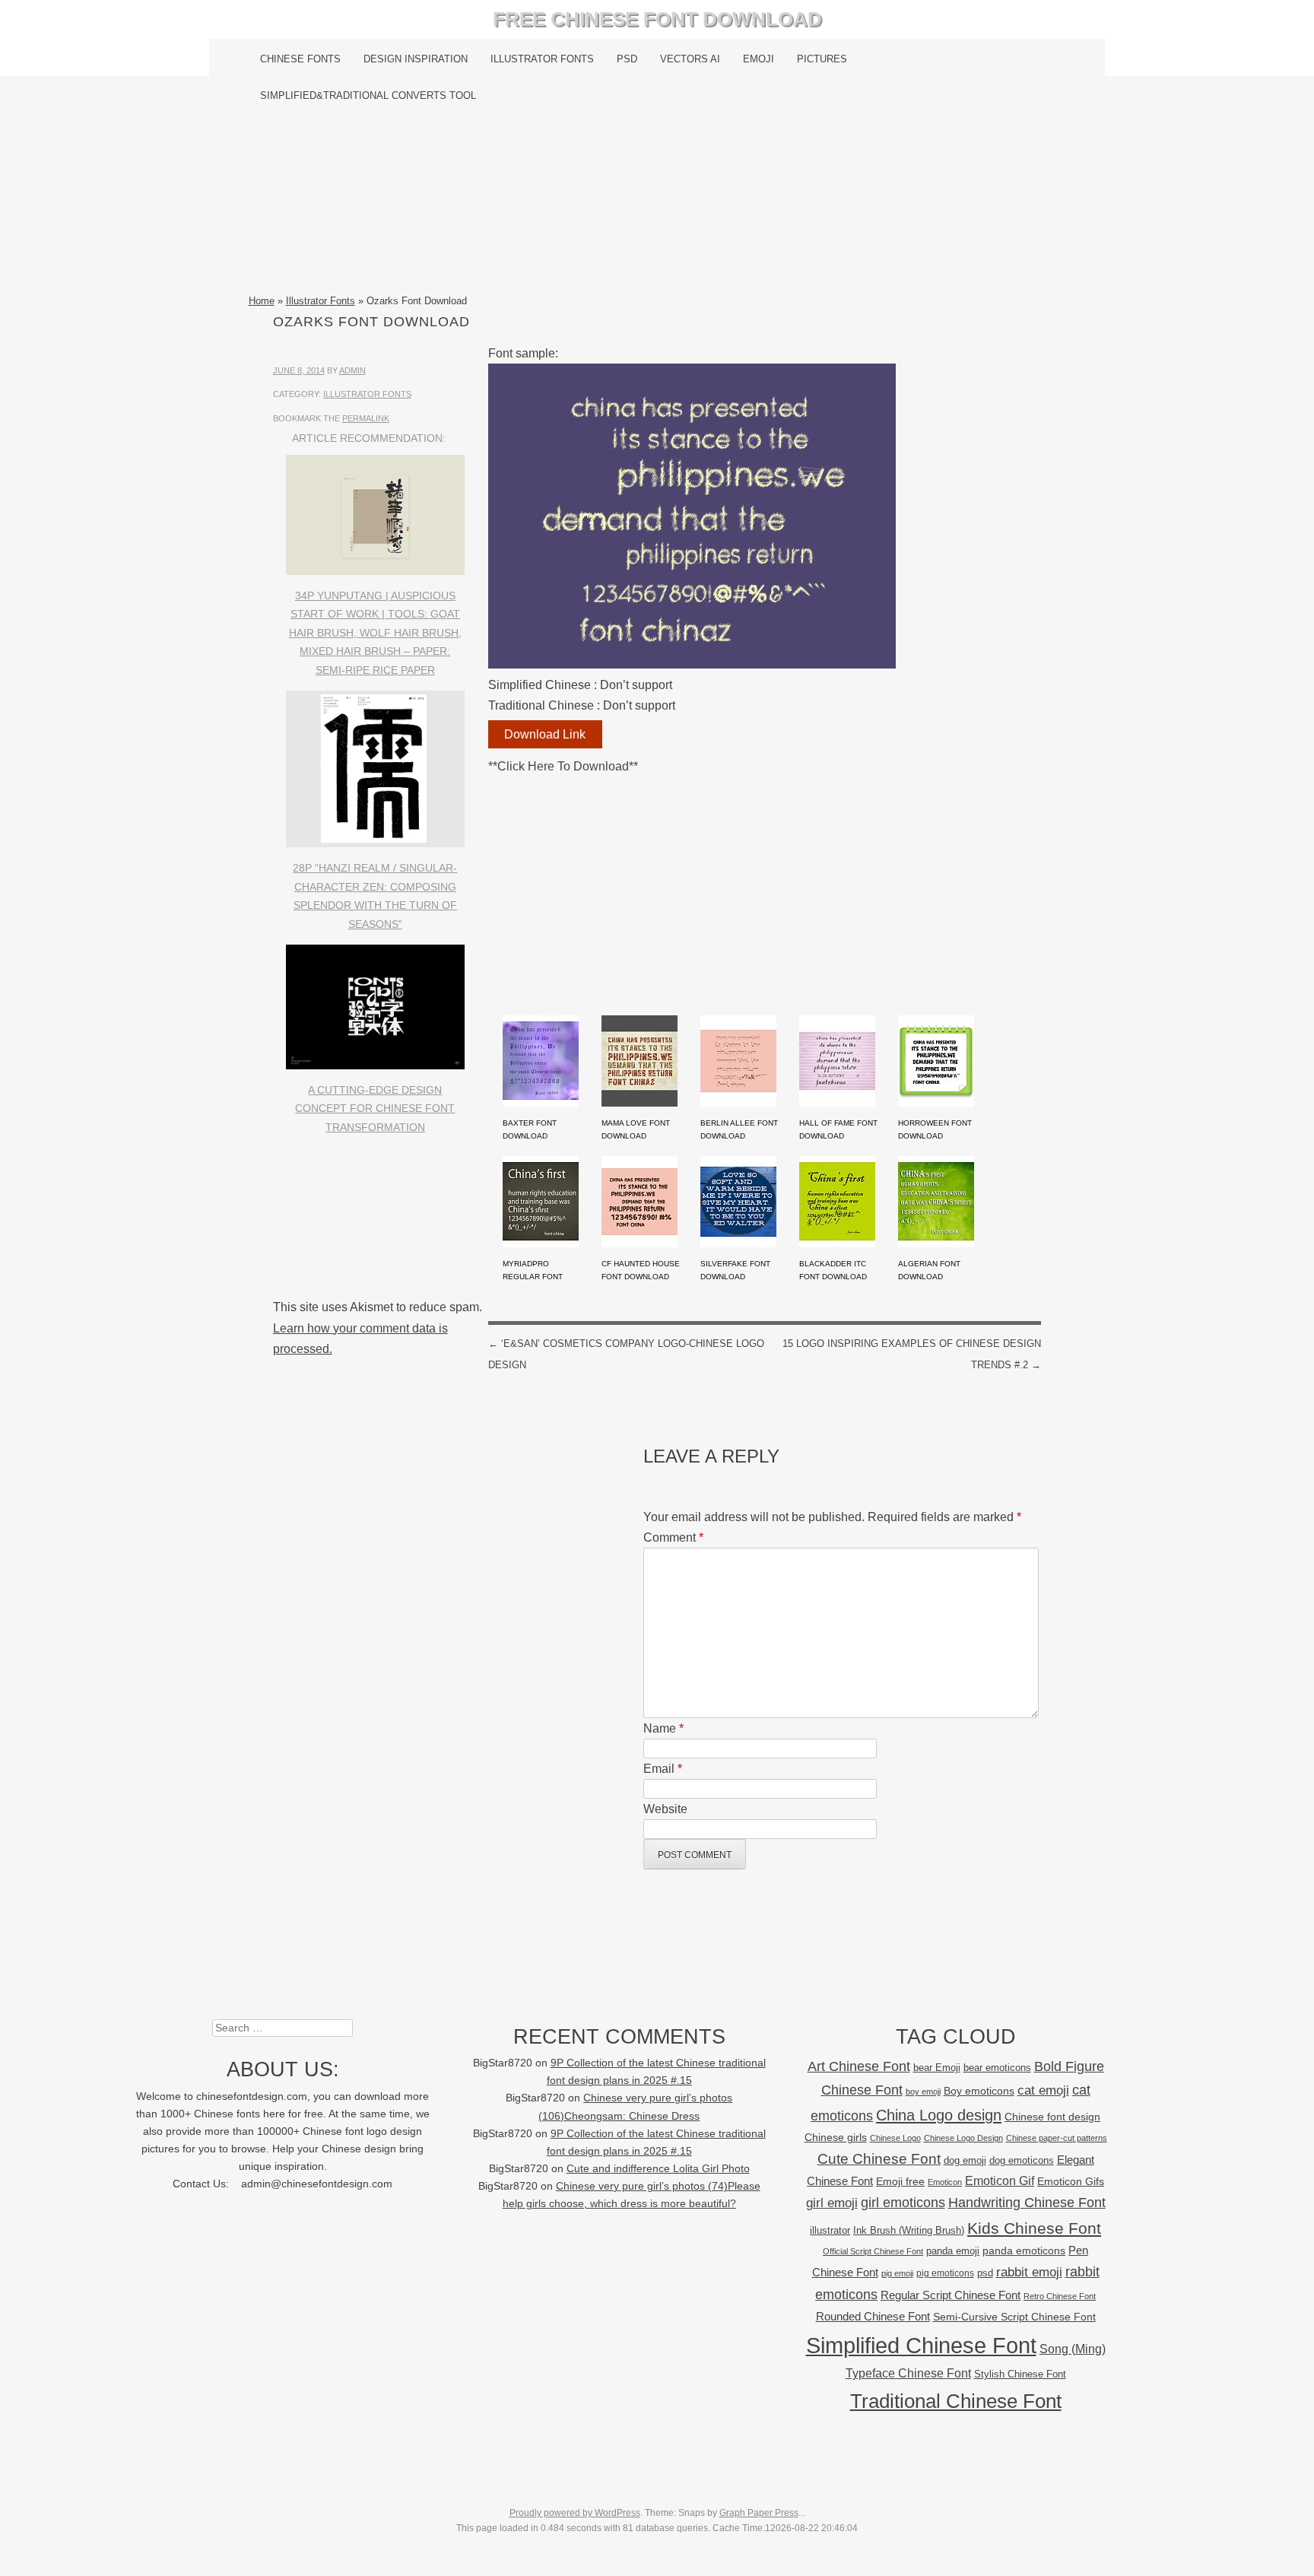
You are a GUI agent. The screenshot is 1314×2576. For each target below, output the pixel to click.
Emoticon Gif (1000, 2181)
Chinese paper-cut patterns (1057, 2138)
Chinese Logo (895, 2138)
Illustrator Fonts (542, 59)
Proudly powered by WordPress (575, 2513)
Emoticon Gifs (1071, 2181)
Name (663, 1728)
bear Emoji (937, 2068)
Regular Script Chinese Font (951, 2295)
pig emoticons (945, 2273)
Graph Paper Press (759, 2513)
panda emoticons (1024, 2251)
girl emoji (832, 2203)
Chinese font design (1052, 2117)
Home (262, 301)
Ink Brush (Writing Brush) (909, 2230)
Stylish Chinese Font (1020, 2374)
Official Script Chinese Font (873, 2251)
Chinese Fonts (300, 59)
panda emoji (953, 2251)
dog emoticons (1022, 2160)
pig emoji (897, 2273)
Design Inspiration (416, 59)
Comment (673, 1537)
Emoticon (945, 2182)
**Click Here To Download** (563, 766)
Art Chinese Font (859, 2066)
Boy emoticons (979, 2091)
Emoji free (900, 2181)
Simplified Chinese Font (921, 2345)
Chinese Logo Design (963, 2138)
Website (665, 1809)
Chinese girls (836, 2137)
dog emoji (965, 2161)
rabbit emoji (1029, 2272)
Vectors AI (690, 59)
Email (663, 1769)
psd (985, 2273)
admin (352, 370)
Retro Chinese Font (1060, 2296)
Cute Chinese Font (879, 2159)
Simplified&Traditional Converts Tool (368, 95)
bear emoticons (997, 2068)
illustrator (830, 2230)
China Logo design (939, 2115)
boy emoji (923, 2092)
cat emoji (1043, 2090)
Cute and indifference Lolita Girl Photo (658, 2169)
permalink (366, 418)
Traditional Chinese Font (956, 2401)
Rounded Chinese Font (873, 2316)
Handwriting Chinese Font (1027, 2203)
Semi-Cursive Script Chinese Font (1014, 2317)
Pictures (822, 59)
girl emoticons (903, 2203)
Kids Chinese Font (1034, 2228)
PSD (627, 59)
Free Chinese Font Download (657, 19)
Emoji (759, 59)
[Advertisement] (657, 203)
